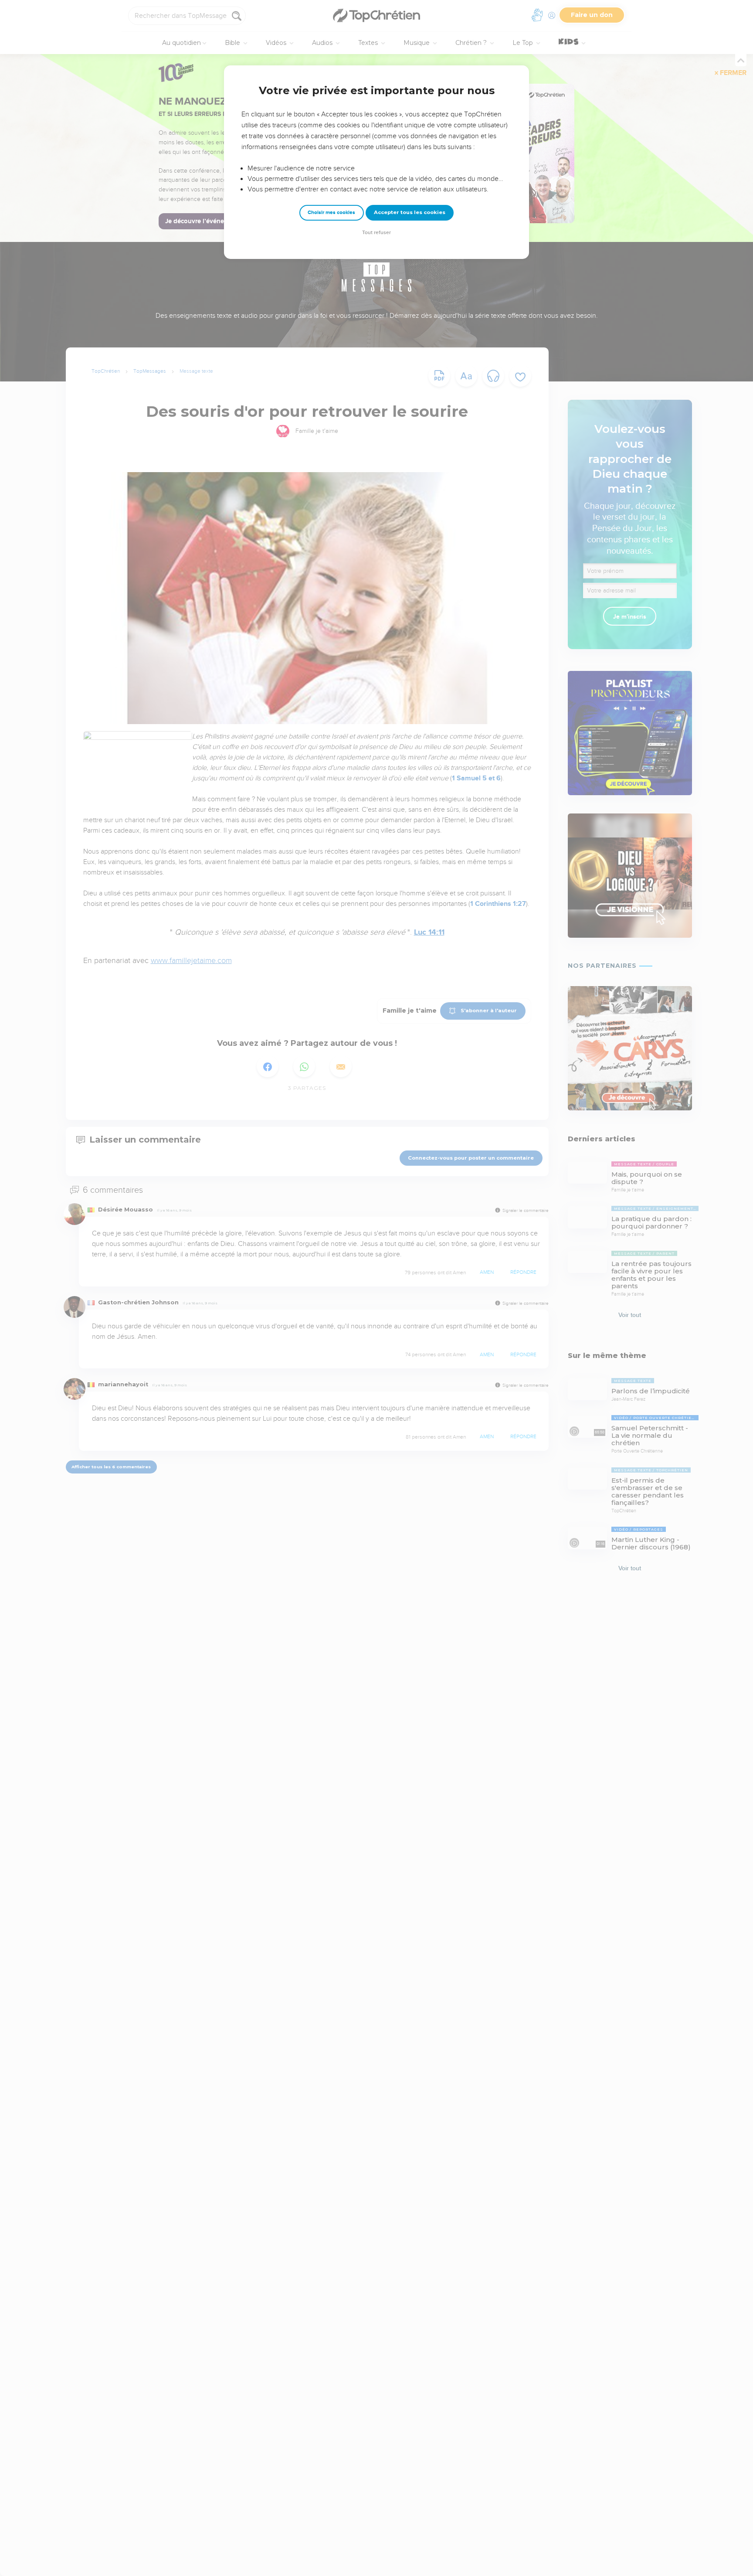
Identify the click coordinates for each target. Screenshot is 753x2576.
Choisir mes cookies (331, 213)
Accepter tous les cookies (410, 212)
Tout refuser (376, 233)
